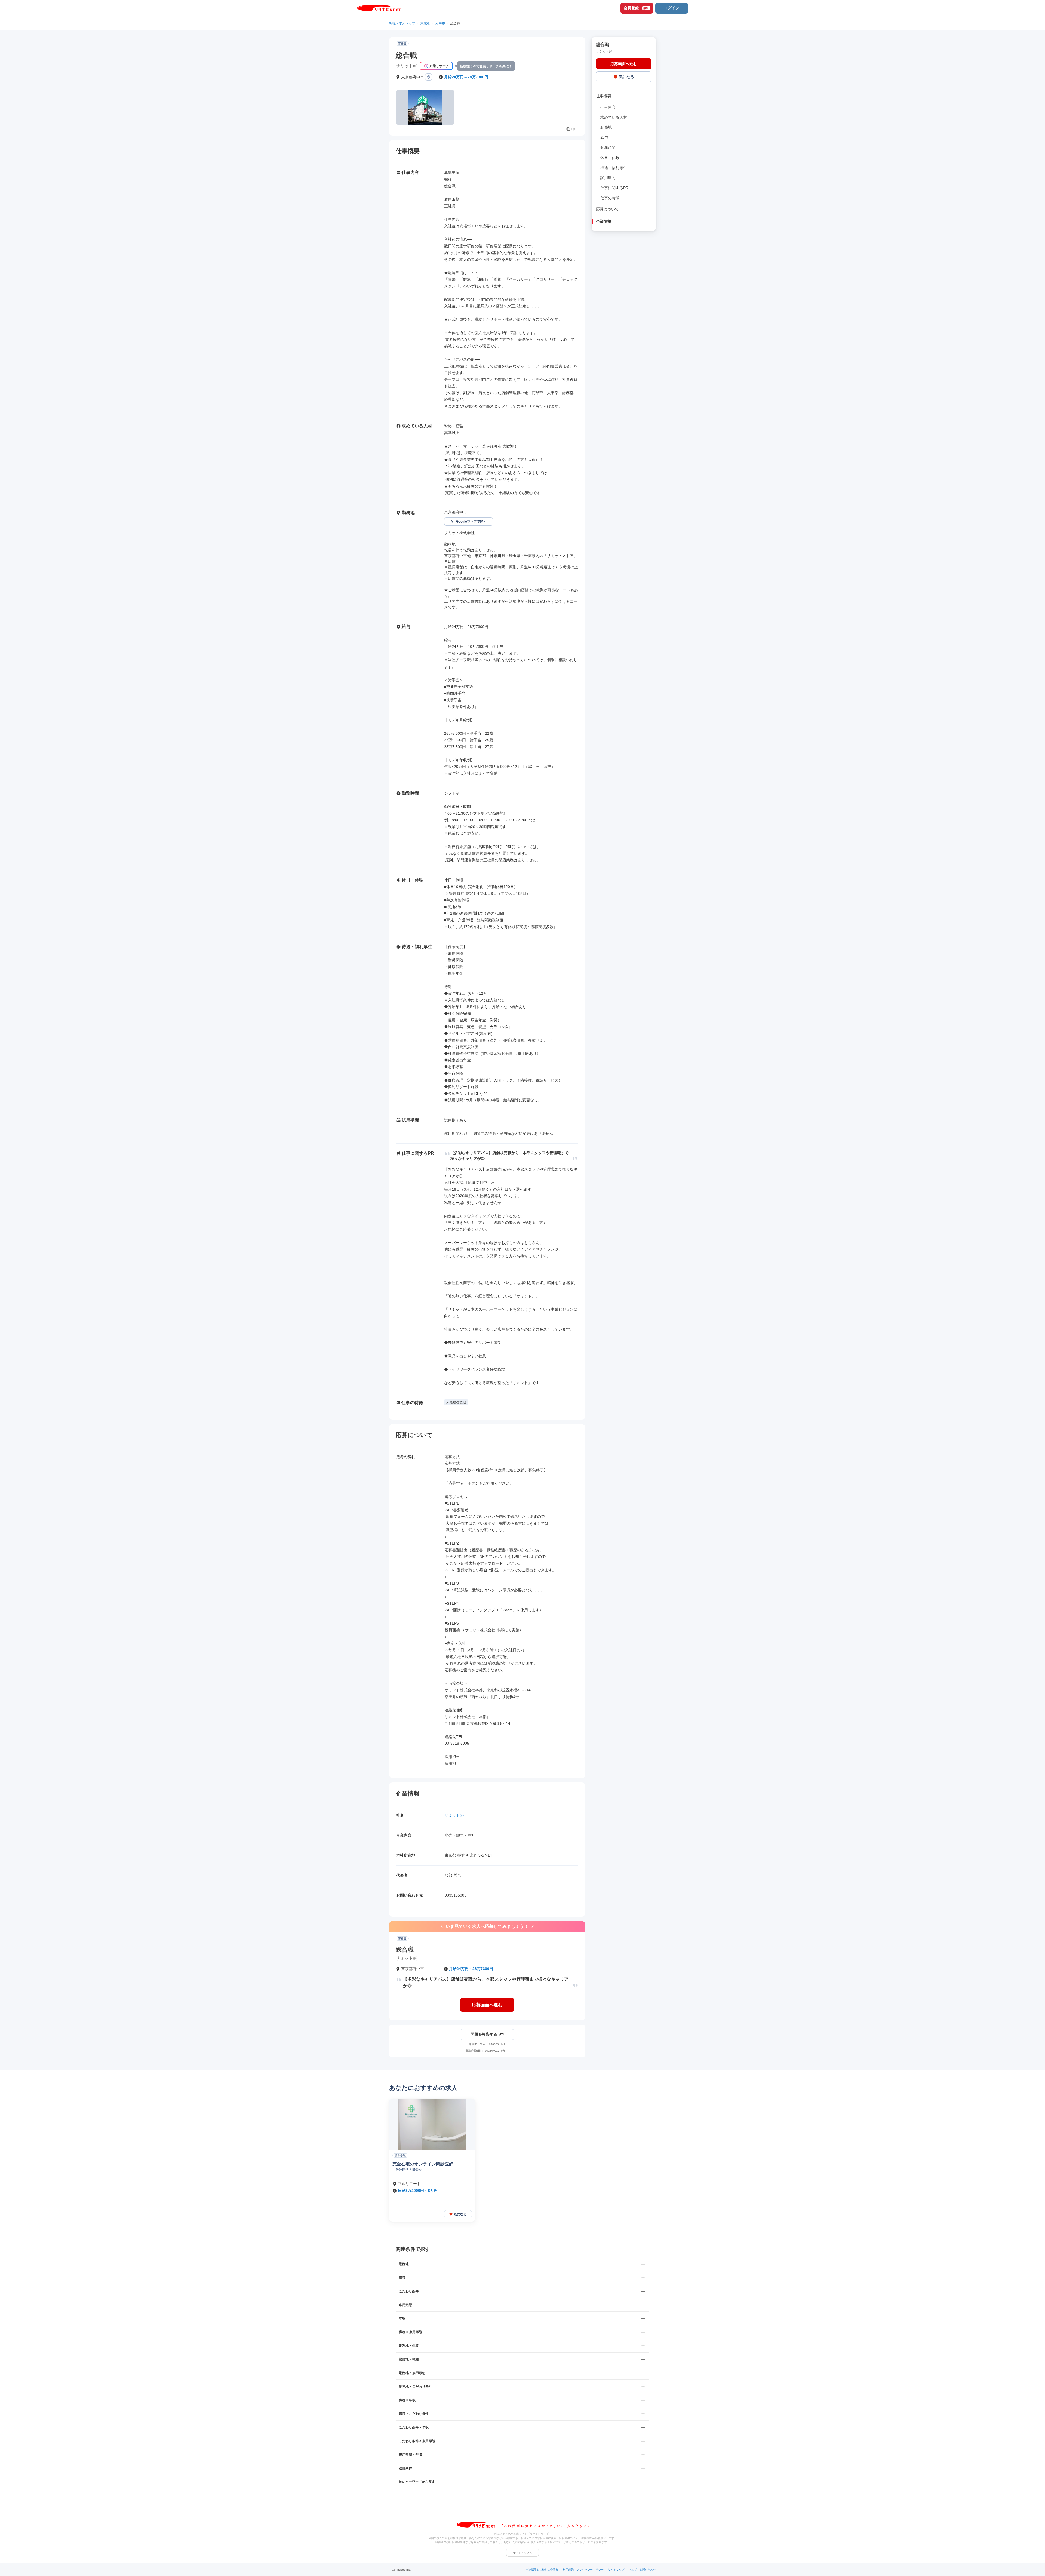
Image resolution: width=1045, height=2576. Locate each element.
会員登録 (636, 8)
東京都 (425, 23)
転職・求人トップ (402, 23)
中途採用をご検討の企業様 (542, 2570)
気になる (626, 76)
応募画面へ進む (487, 2005)
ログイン (672, 8)
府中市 (440, 23)
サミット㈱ (454, 1815)
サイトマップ (616, 2570)
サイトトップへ (522, 2553)
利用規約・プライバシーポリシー (583, 2570)
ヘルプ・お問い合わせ (642, 2570)
